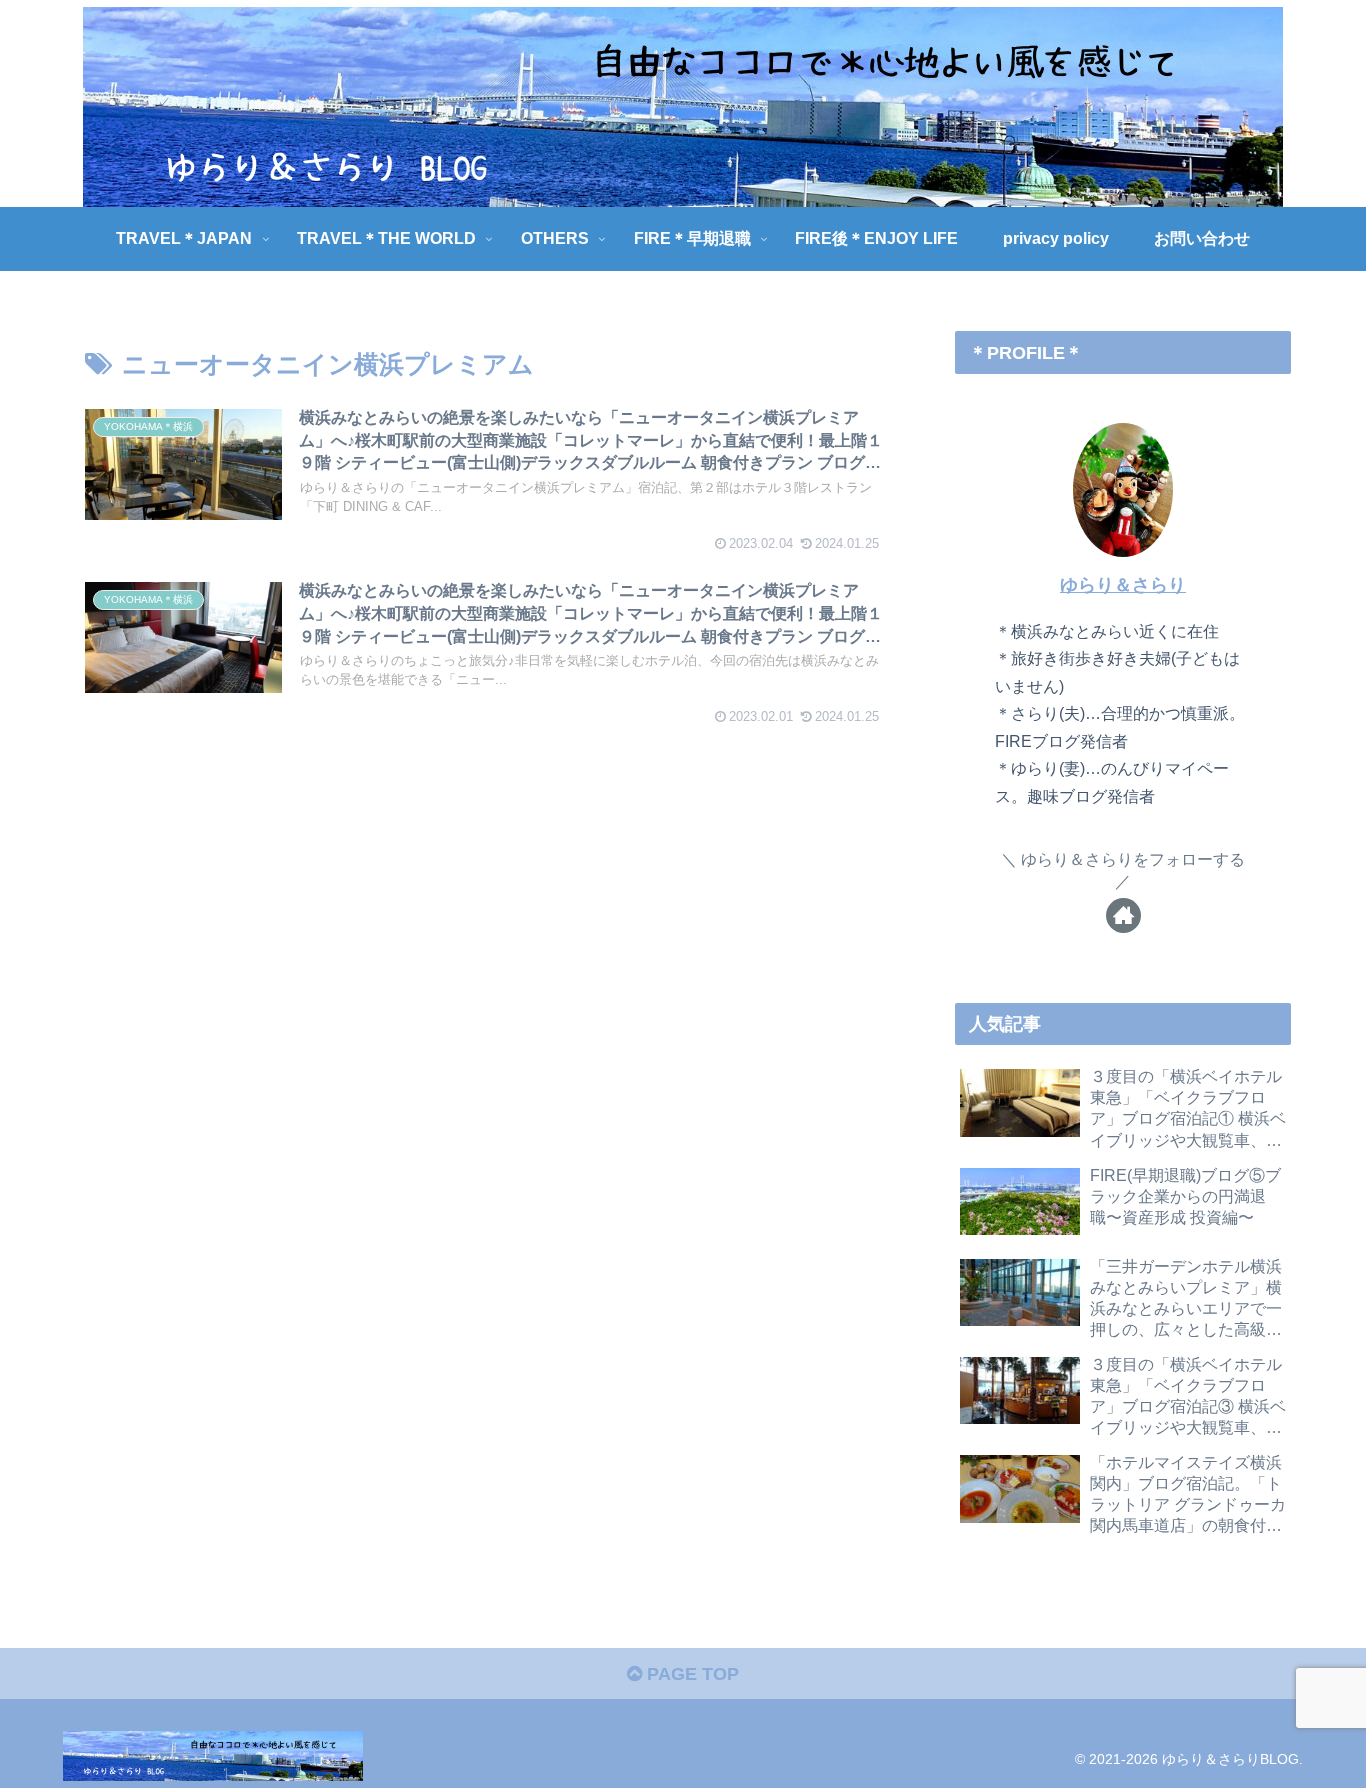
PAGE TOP (690, 1674)
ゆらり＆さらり (1123, 585)
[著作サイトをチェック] (1123, 915)
